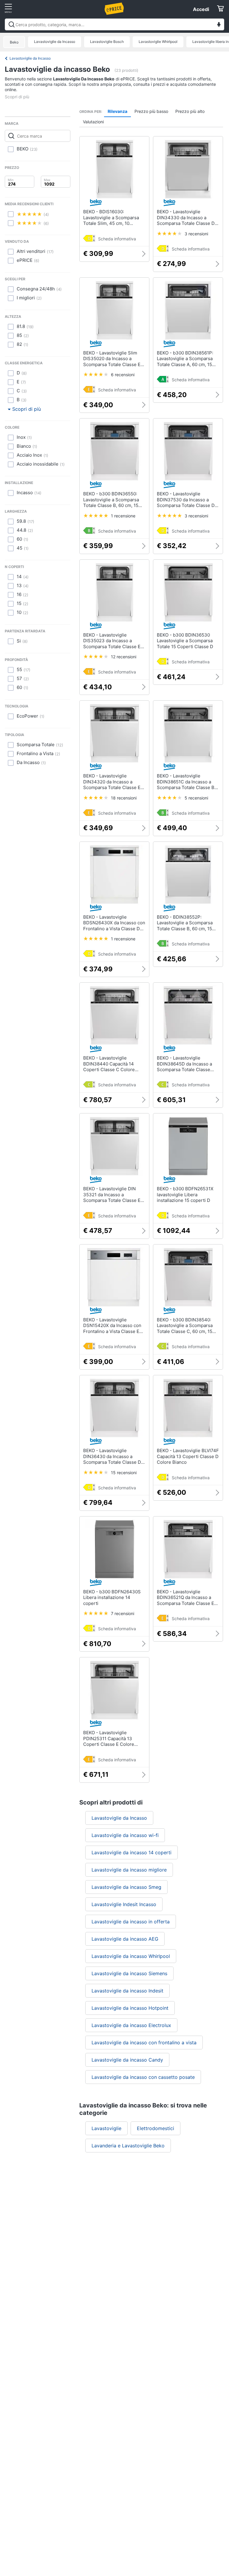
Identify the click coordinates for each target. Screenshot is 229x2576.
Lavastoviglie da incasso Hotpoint (130, 2008)
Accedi (201, 9)
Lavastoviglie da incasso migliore (129, 1870)
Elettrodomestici (155, 2128)
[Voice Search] (219, 25)
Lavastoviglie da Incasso (55, 42)
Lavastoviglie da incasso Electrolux (131, 2025)
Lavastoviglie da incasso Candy (127, 2060)
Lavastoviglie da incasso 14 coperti (131, 1852)
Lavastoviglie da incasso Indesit (127, 1991)
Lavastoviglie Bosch (107, 42)
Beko (14, 42)
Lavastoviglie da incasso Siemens (129, 1973)
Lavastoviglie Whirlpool (158, 42)
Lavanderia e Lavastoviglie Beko (128, 2146)
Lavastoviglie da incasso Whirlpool (131, 1956)
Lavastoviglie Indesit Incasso (124, 1904)
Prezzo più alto (190, 111)
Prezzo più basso (151, 111)
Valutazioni (93, 122)
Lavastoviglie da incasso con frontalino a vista (144, 2043)
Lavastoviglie (106, 2128)
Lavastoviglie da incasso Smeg (126, 1887)
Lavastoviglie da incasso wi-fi (125, 1835)
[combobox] (114, 24)
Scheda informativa (117, 239)
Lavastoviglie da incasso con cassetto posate (143, 2077)
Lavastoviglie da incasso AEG (125, 1939)
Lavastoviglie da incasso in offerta (131, 1922)
